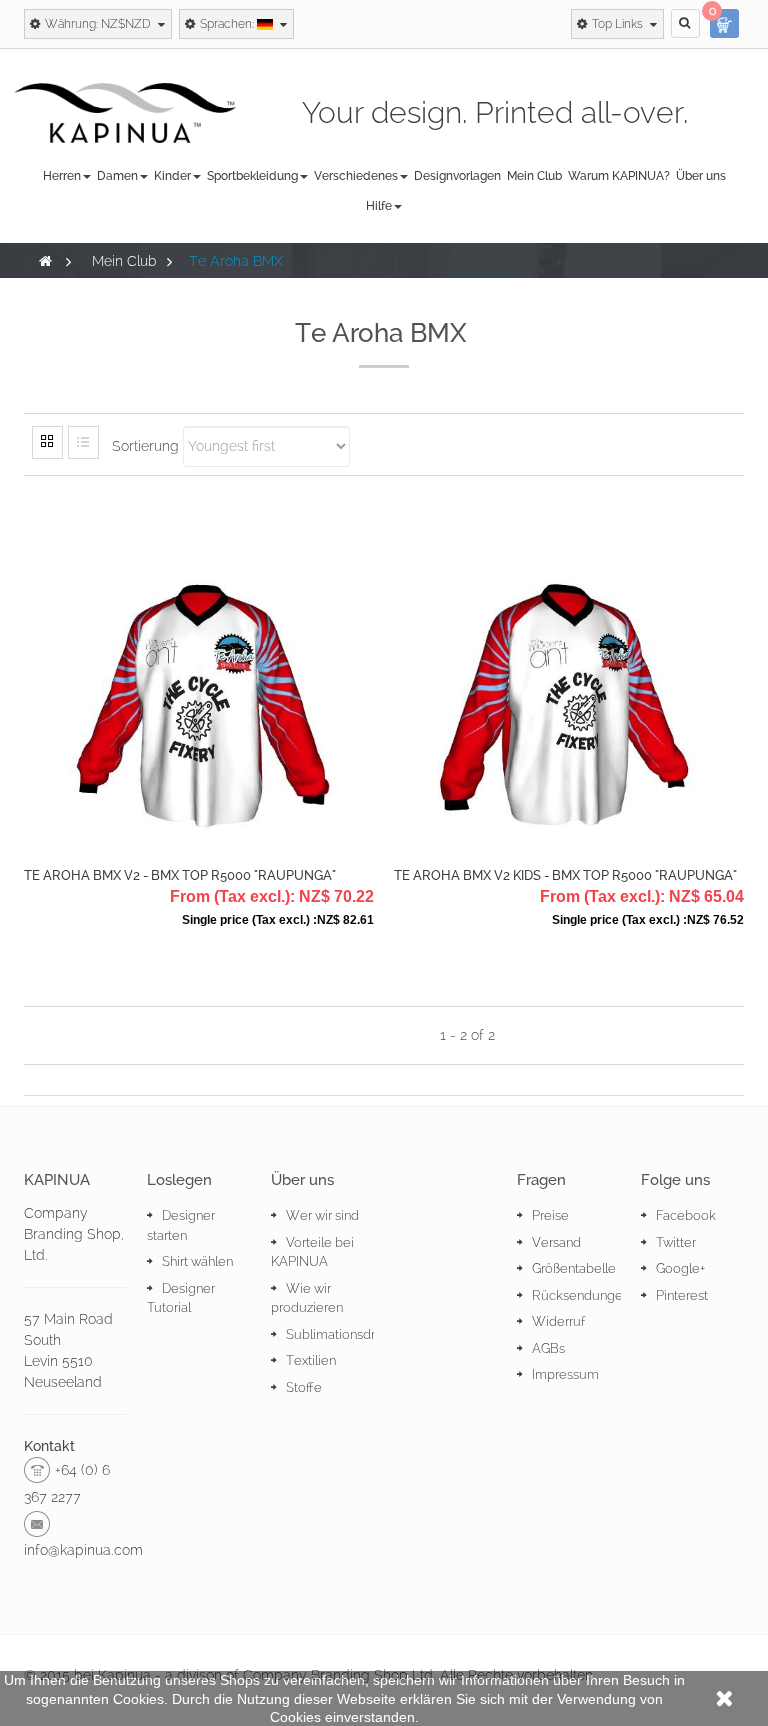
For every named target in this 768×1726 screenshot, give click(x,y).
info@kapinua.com (83, 1550)
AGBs (548, 1348)
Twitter (676, 1242)
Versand (556, 1242)
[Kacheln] (47, 442)
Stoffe (304, 1387)
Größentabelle (574, 1268)
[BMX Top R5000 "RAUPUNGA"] (199, 669)
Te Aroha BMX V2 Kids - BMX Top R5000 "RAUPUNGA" (565, 875)
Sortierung (145, 446)
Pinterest (682, 1295)
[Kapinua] (125, 112)
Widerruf (558, 1321)
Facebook (686, 1215)
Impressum (565, 1374)
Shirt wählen (197, 1261)
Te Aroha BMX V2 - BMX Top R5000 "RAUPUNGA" (180, 875)
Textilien (311, 1360)
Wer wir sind (322, 1215)
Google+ (680, 1268)
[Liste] (83, 442)
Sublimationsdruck (341, 1334)
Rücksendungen (581, 1295)
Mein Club (124, 261)
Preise (550, 1215)
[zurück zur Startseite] (45, 261)
